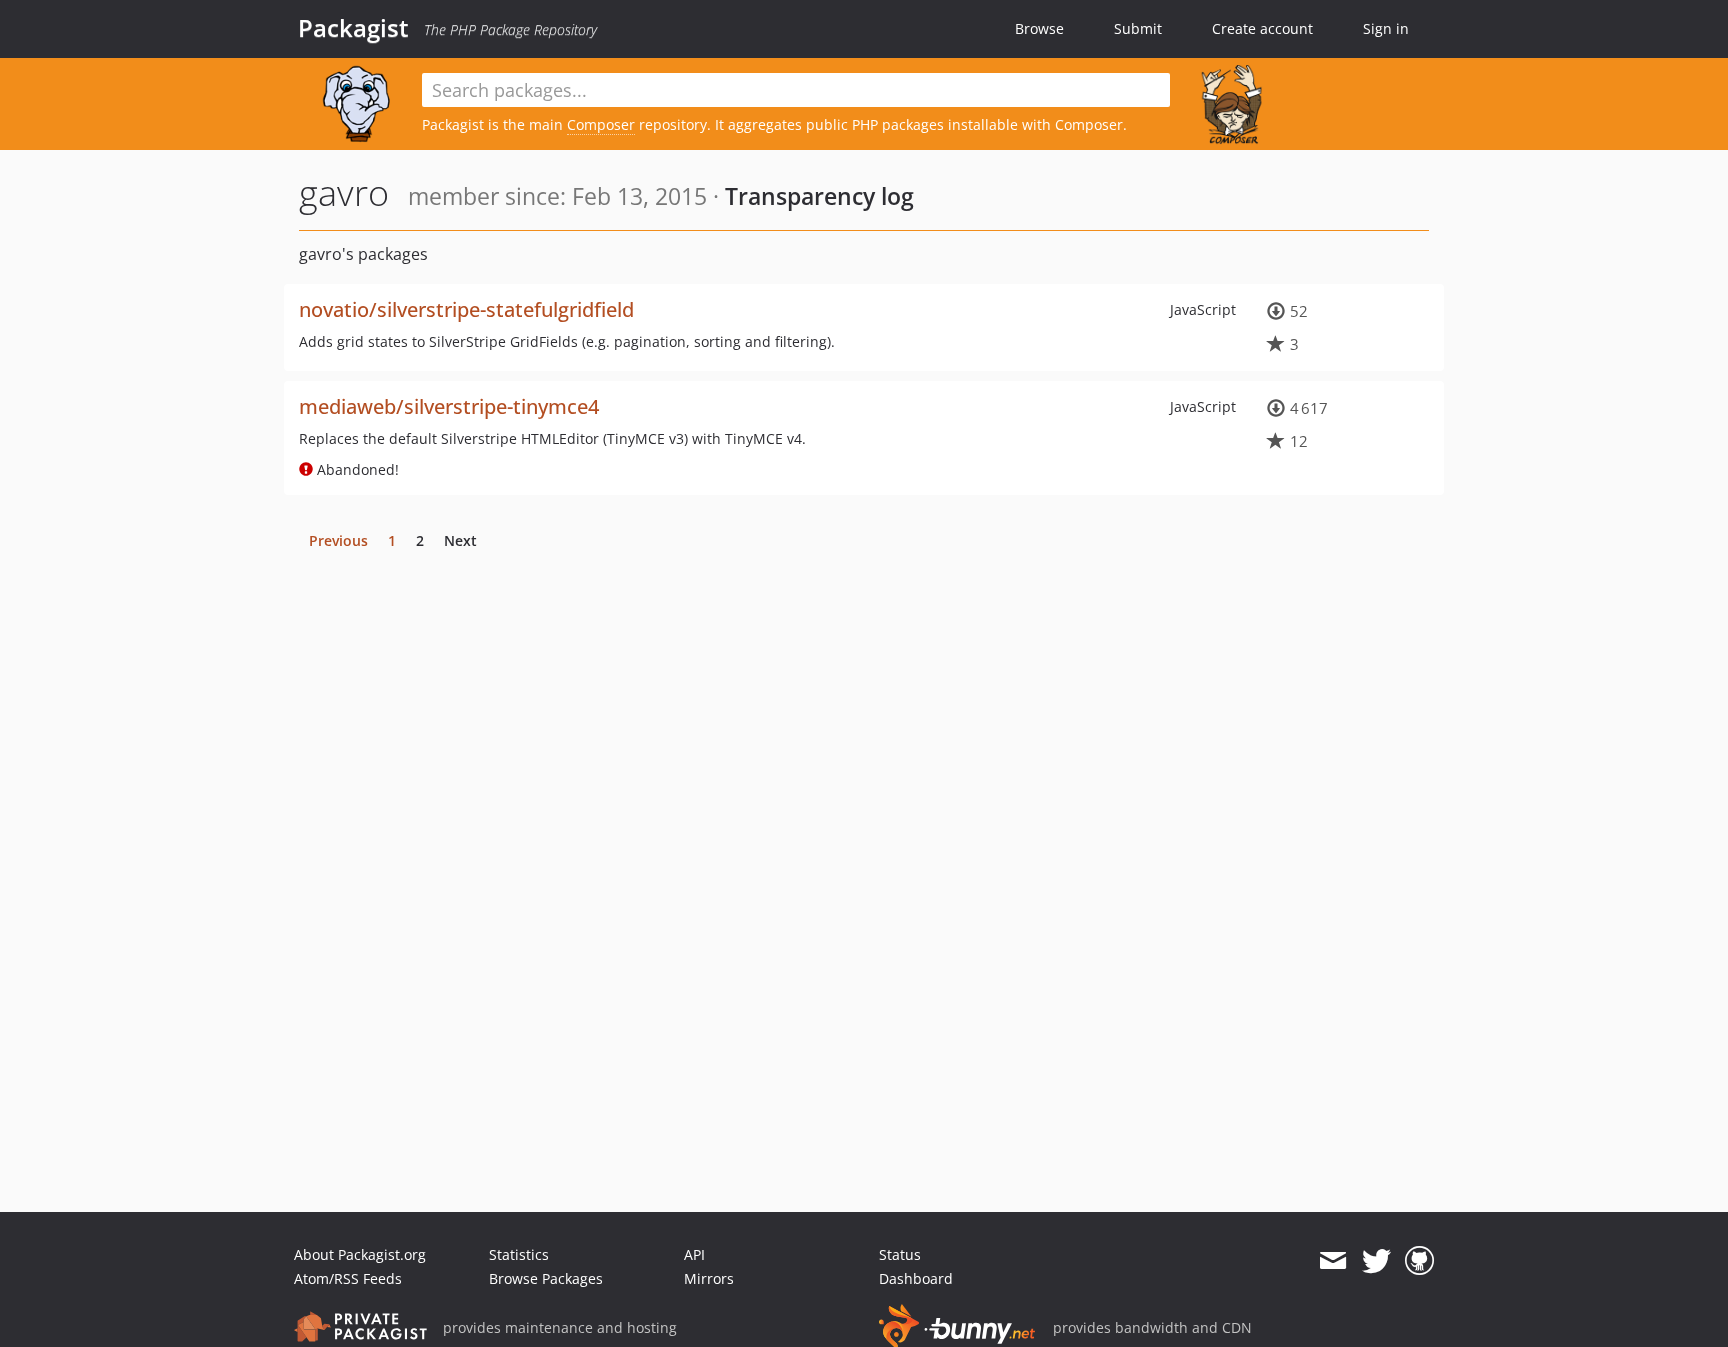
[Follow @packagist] (1376, 1261)
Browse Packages (546, 1278)
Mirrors (709, 1278)
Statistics (519, 1254)
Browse (1039, 28)
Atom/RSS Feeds (348, 1278)
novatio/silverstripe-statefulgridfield (466, 309)
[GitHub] (1419, 1261)
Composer (601, 124)
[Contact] (1332, 1261)
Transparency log (819, 196)
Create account (1262, 28)
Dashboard (916, 1278)
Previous (338, 540)
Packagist (353, 28)
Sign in (1386, 28)
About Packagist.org (360, 1254)
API (694, 1254)
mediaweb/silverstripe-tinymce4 (449, 406)
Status (900, 1254)
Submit (1138, 28)
